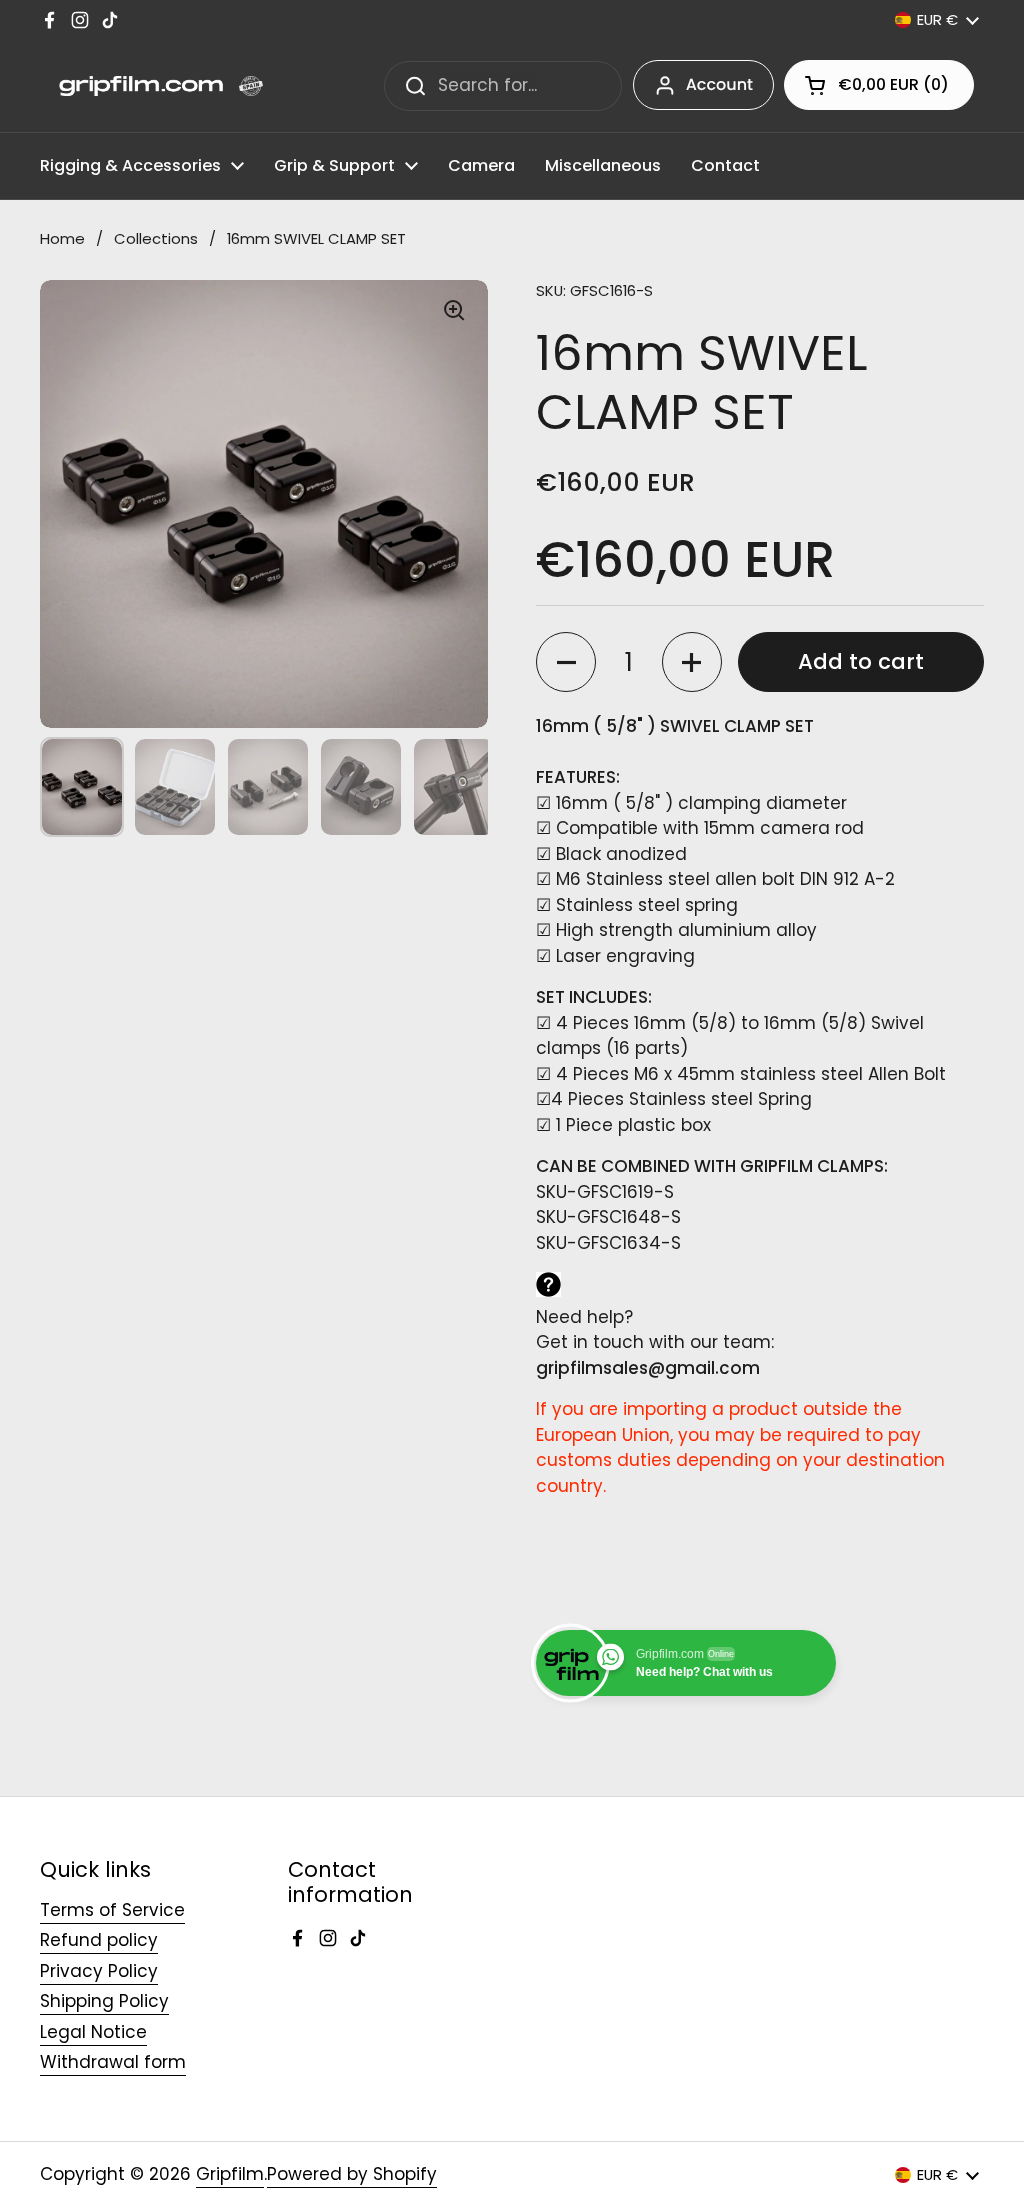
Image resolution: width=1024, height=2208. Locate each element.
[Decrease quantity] (566, 662)
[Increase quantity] (692, 662)
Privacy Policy (99, 1971)
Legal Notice (93, 2032)
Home (62, 238)
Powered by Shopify (352, 2174)
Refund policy (99, 1940)
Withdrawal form (113, 2062)
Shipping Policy (104, 2001)
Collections (156, 238)
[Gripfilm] (151, 86)
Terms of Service (112, 1910)
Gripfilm (230, 2174)
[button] (879, 85)
